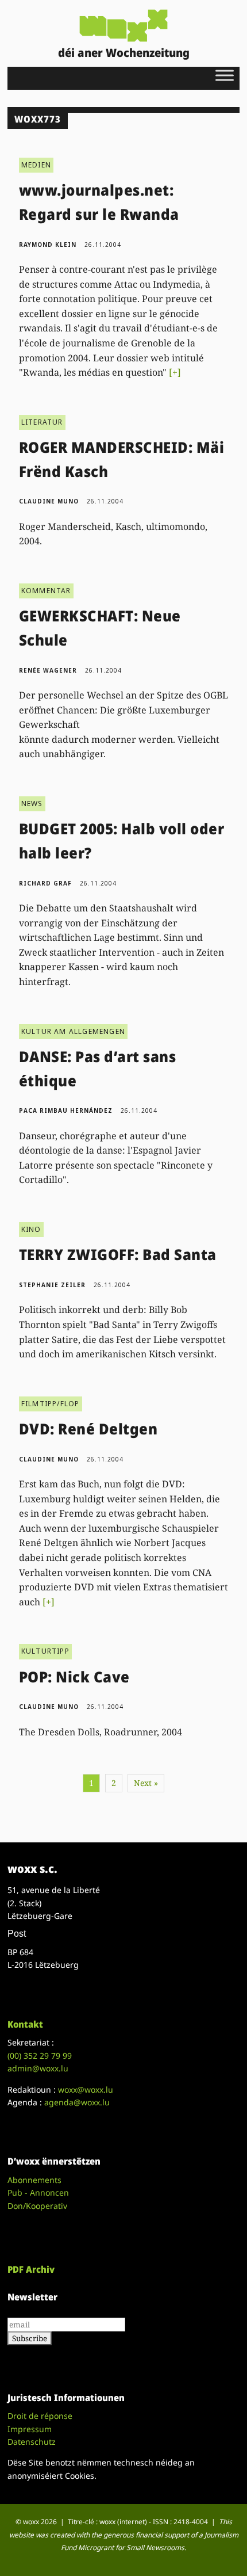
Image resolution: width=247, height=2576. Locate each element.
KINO (31, 1229)
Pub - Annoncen (38, 2193)
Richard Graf (45, 883)
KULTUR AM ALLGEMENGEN (73, 1031)
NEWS (32, 804)
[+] (175, 372)
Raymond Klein (48, 245)
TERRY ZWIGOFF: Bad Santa (118, 1254)
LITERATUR (42, 422)
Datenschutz (32, 2442)
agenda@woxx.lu (77, 2102)
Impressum (30, 2429)
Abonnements (34, 2180)
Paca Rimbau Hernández (66, 1110)
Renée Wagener (48, 670)
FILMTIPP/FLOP (51, 1404)
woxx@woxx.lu (86, 2090)
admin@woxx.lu (38, 2068)
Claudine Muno (49, 501)
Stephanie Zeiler (52, 1285)
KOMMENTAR (46, 591)
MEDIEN (36, 165)
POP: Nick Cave (74, 1677)
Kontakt (25, 2024)
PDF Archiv (31, 2269)
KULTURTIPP (45, 1651)
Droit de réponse (40, 2416)
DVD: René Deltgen (88, 1429)
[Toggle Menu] (225, 75)
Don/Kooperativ (37, 2206)
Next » (146, 1783)
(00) (40, 2056)
